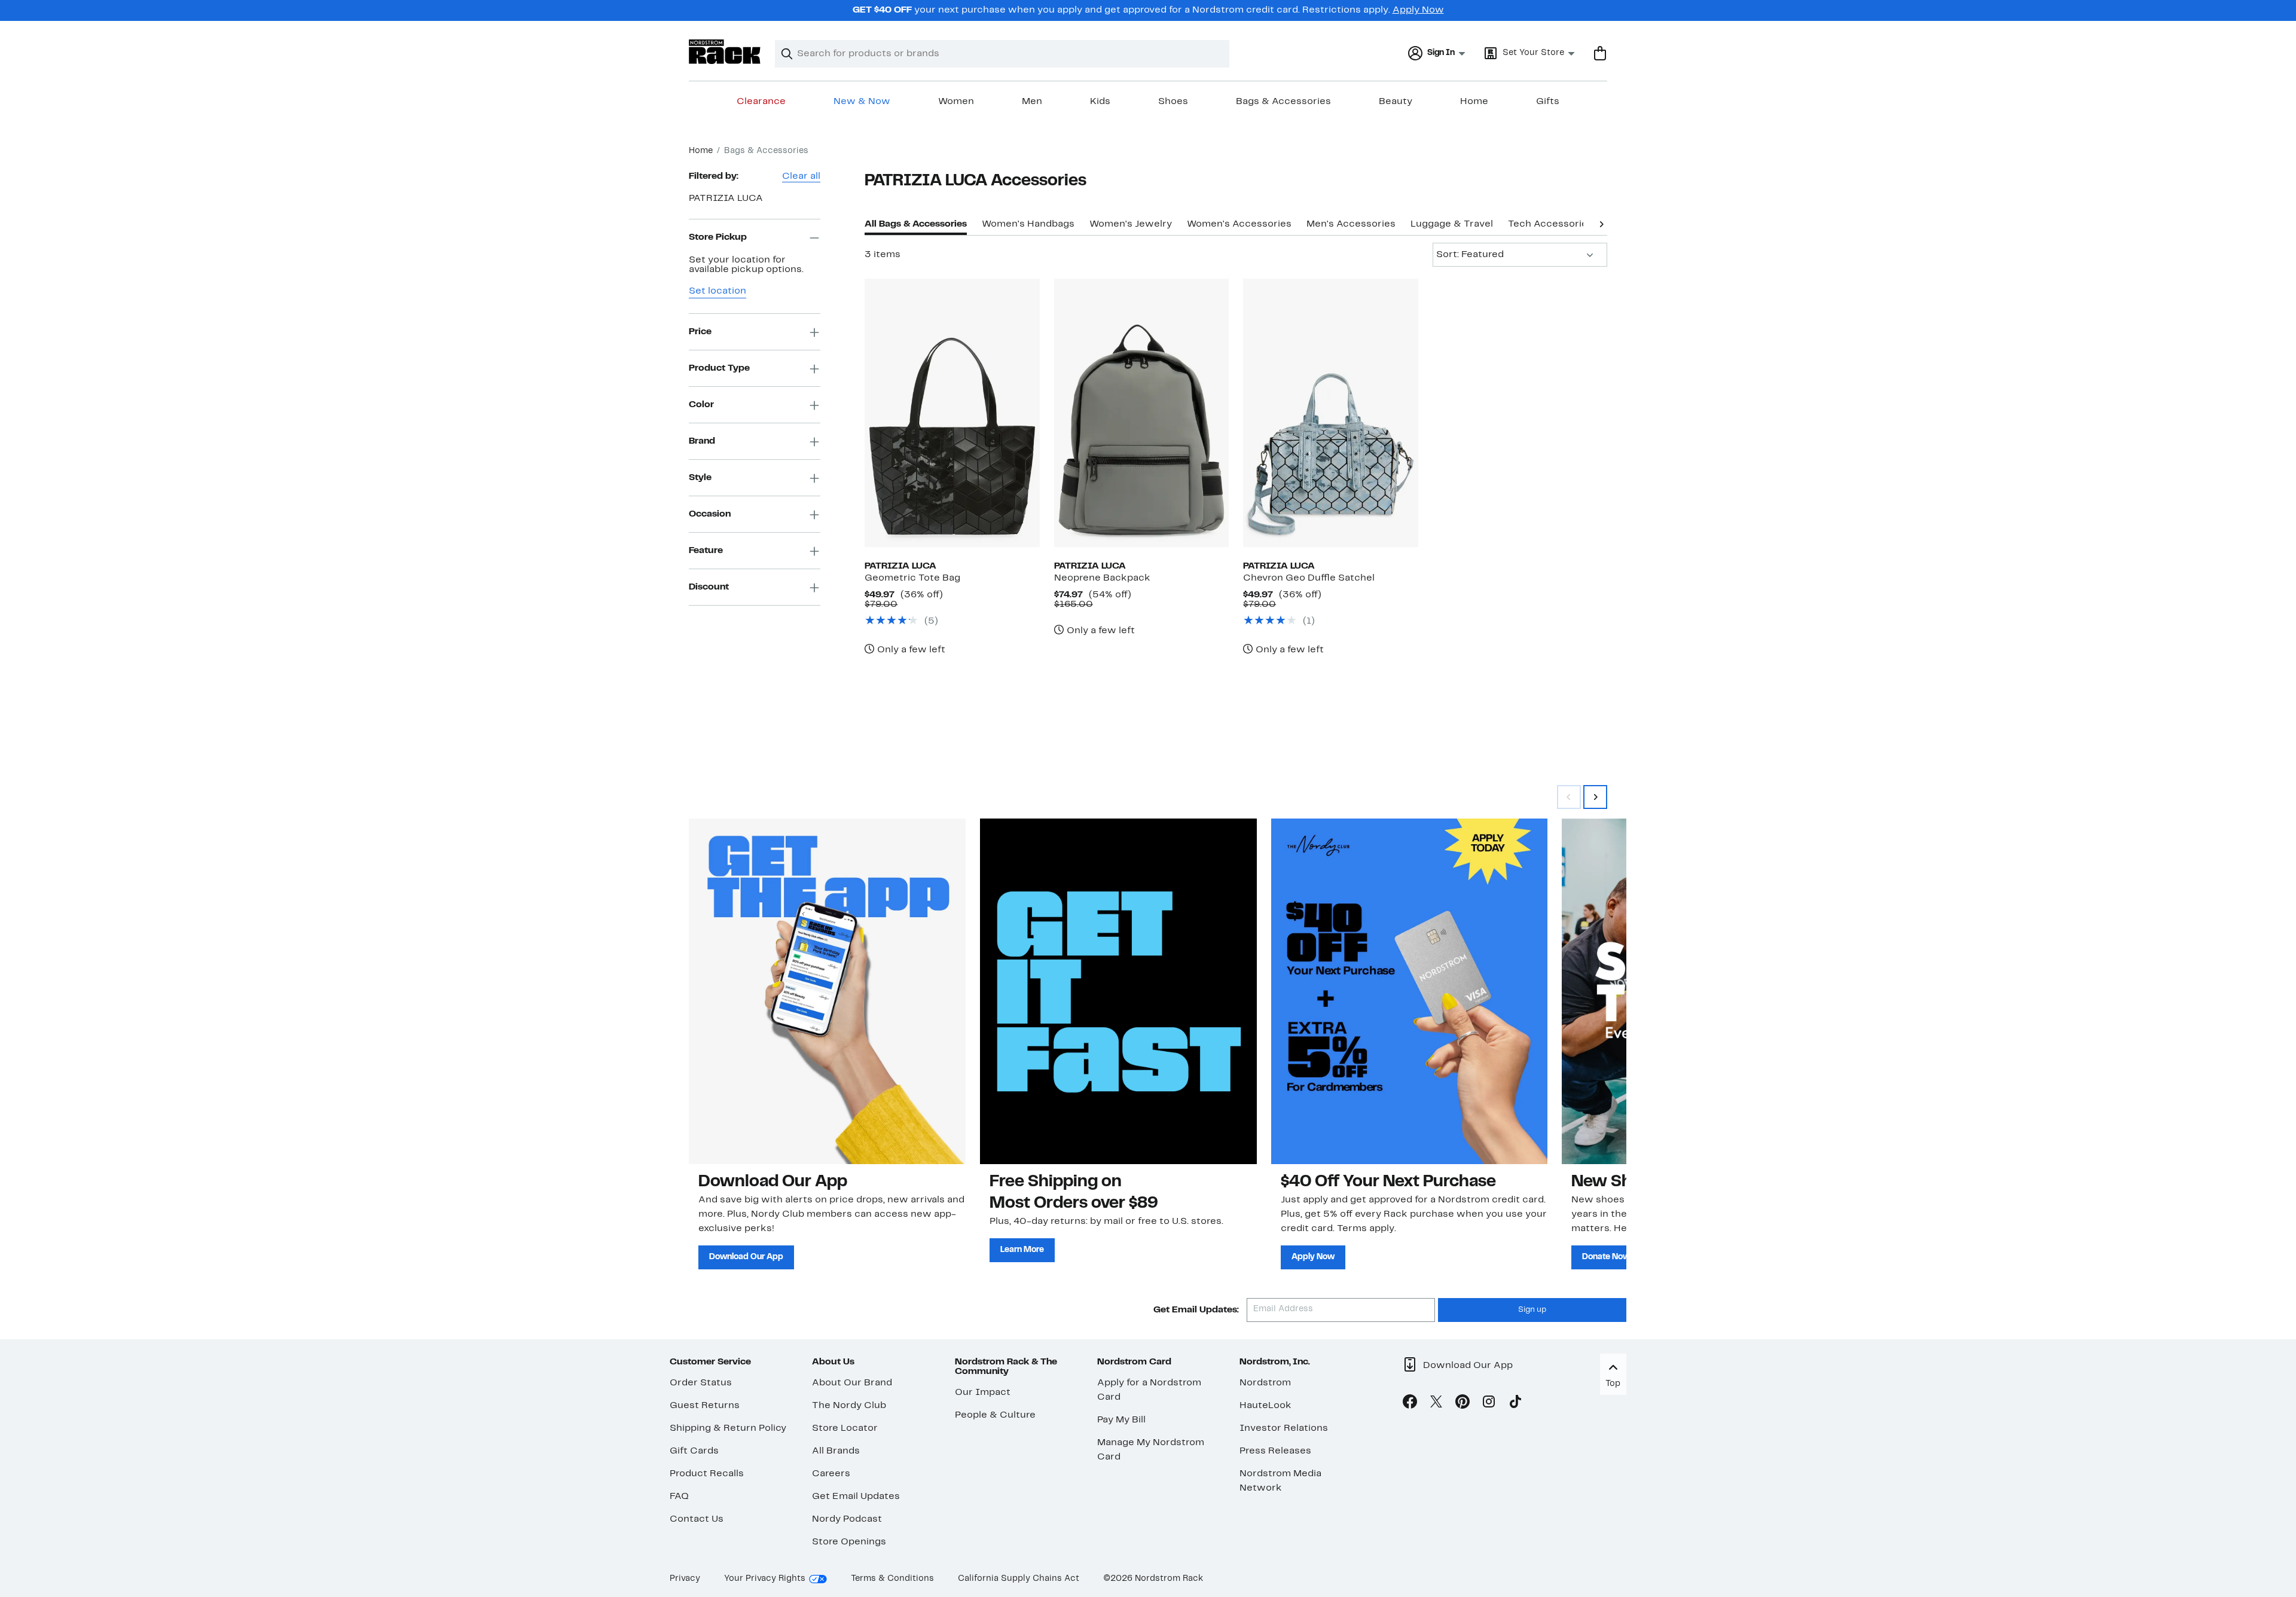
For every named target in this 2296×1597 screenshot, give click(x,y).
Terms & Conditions (892, 1579)
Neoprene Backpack (1102, 578)
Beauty (1396, 102)
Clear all (801, 176)
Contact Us (697, 1519)
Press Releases (1275, 1451)
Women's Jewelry (1131, 224)
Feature (706, 551)
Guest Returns (705, 1406)
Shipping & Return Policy (728, 1428)
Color (701, 405)
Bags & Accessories (1283, 102)
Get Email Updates (856, 1497)
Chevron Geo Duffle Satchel (1309, 578)
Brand (702, 441)
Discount (709, 587)
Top (1613, 1384)
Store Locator (845, 1428)
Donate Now (1606, 1257)
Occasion (710, 514)
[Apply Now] (1410, 991)
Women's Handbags (1028, 224)
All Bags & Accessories (916, 224)
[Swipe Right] (1595, 797)
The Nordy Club (849, 1406)
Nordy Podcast (847, 1519)
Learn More (1022, 1250)
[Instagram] (1489, 1404)
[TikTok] (1515, 1404)
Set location (717, 292)
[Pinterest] (1463, 1404)
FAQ (679, 1497)
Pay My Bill (1121, 1420)
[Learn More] (1118, 991)
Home (1474, 102)
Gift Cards (694, 1451)
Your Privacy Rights (765, 1579)
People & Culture (995, 1415)
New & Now (862, 102)
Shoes (1173, 102)
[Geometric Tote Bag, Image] (952, 413)
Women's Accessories (1239, 224)
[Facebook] (1410, 1404)
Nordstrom (1265, 1383)
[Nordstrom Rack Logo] (725, 52)
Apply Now (1418, 10)
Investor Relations (1284, 1428)
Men (1032, 102)
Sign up (1532, 1310)
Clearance (761, 102)
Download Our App (746, 1257)
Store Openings (849, 1542)
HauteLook (1265, 1406)
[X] (1436, 1404)
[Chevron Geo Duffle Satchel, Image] (1330, 413)
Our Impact (983, 1393)
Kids (1100, 102)
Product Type (719, 368)
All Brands (836, 1451)
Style (700, 478)
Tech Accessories (1550, 224)
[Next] (1601, 223)
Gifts (1548, 102)
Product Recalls (707, 1474)
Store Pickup (718, 237)
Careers (831, 1474)
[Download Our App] (827, 991)
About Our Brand (852, 1383)
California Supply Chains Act (1019, 1579)
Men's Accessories (1351, 224)
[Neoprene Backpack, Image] (1141, 413)
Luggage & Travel (1452, 224)
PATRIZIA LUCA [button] (726, 199)
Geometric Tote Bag (912, 578)
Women (956, 102)
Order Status (701, 1383)
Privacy (685, 1579)
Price (700, 332)
